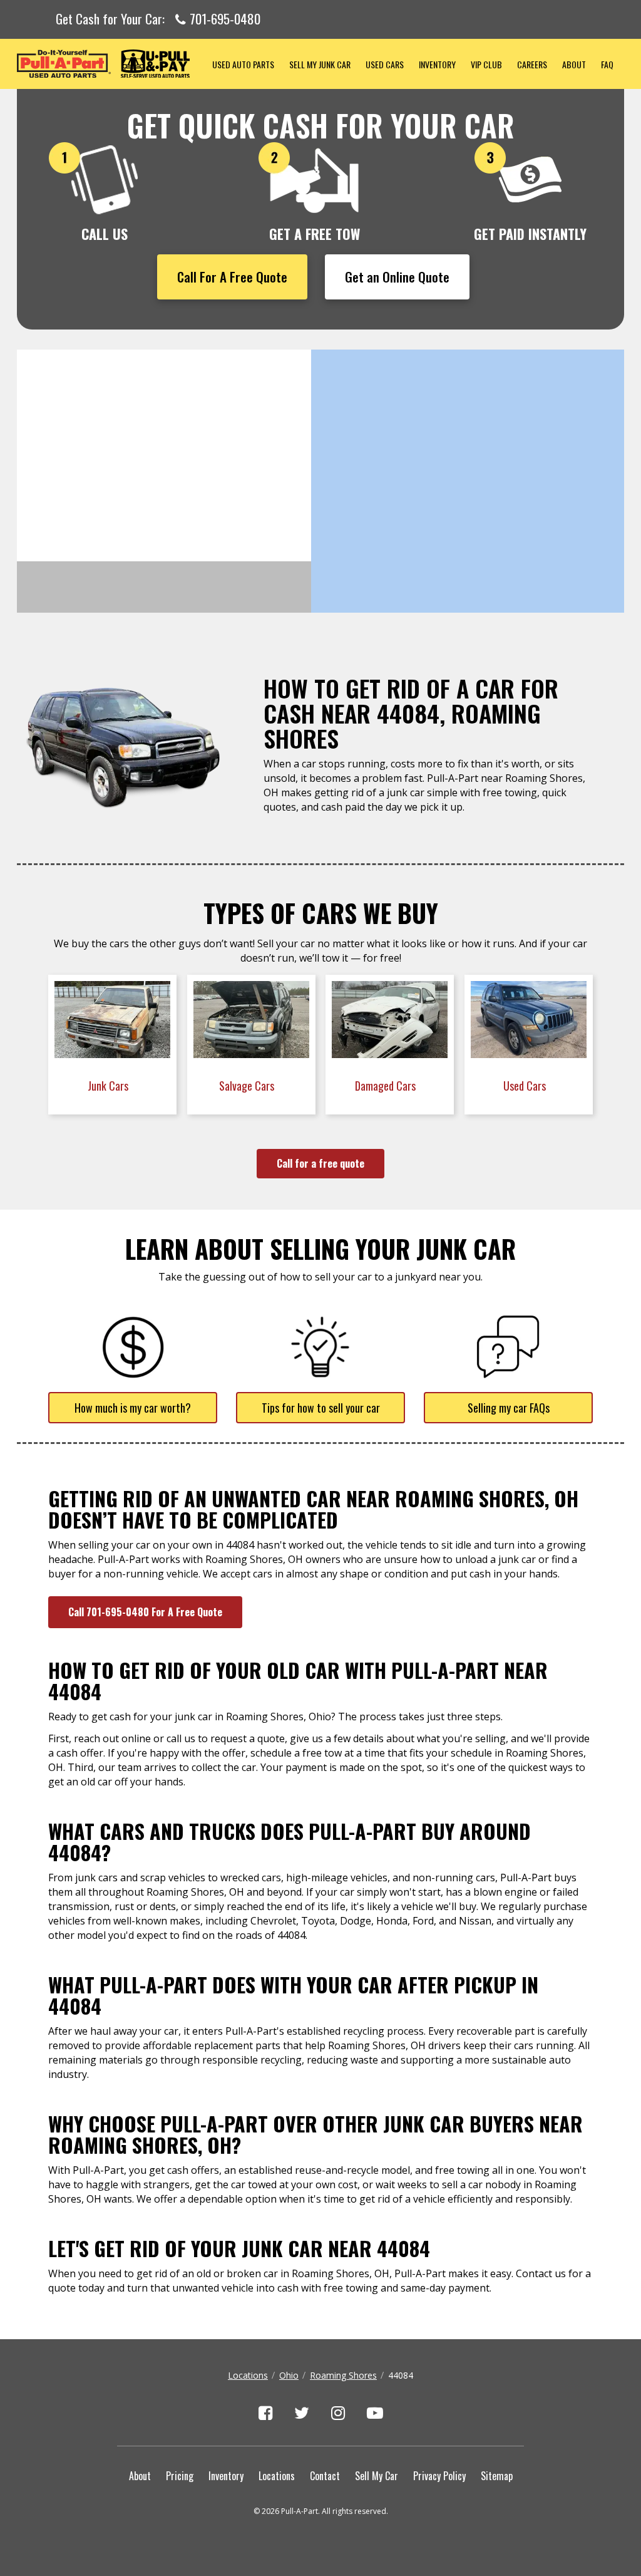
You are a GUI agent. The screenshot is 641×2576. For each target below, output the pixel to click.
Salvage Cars (248, 1086)
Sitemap (497, 2476)
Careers (532, 64)
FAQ (607, 64)
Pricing (180, 2476)
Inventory (437, 64)
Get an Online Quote (397, 277)
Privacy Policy (439, 2476)
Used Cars (385, 64)
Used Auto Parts (243, 64)
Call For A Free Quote (232, 277)
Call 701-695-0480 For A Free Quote (145, 1612)
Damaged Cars (387, 1086)
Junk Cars (109, 1086)
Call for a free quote (320, 1163)
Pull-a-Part (111, 64)
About (574, 64)
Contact (325, 2476)
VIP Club (486, 64)
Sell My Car (377, 2476)
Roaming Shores (343, 2375)
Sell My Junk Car (320, 64)
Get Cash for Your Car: (158, 19)
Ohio (289, 2375)
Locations (248, 2375)
